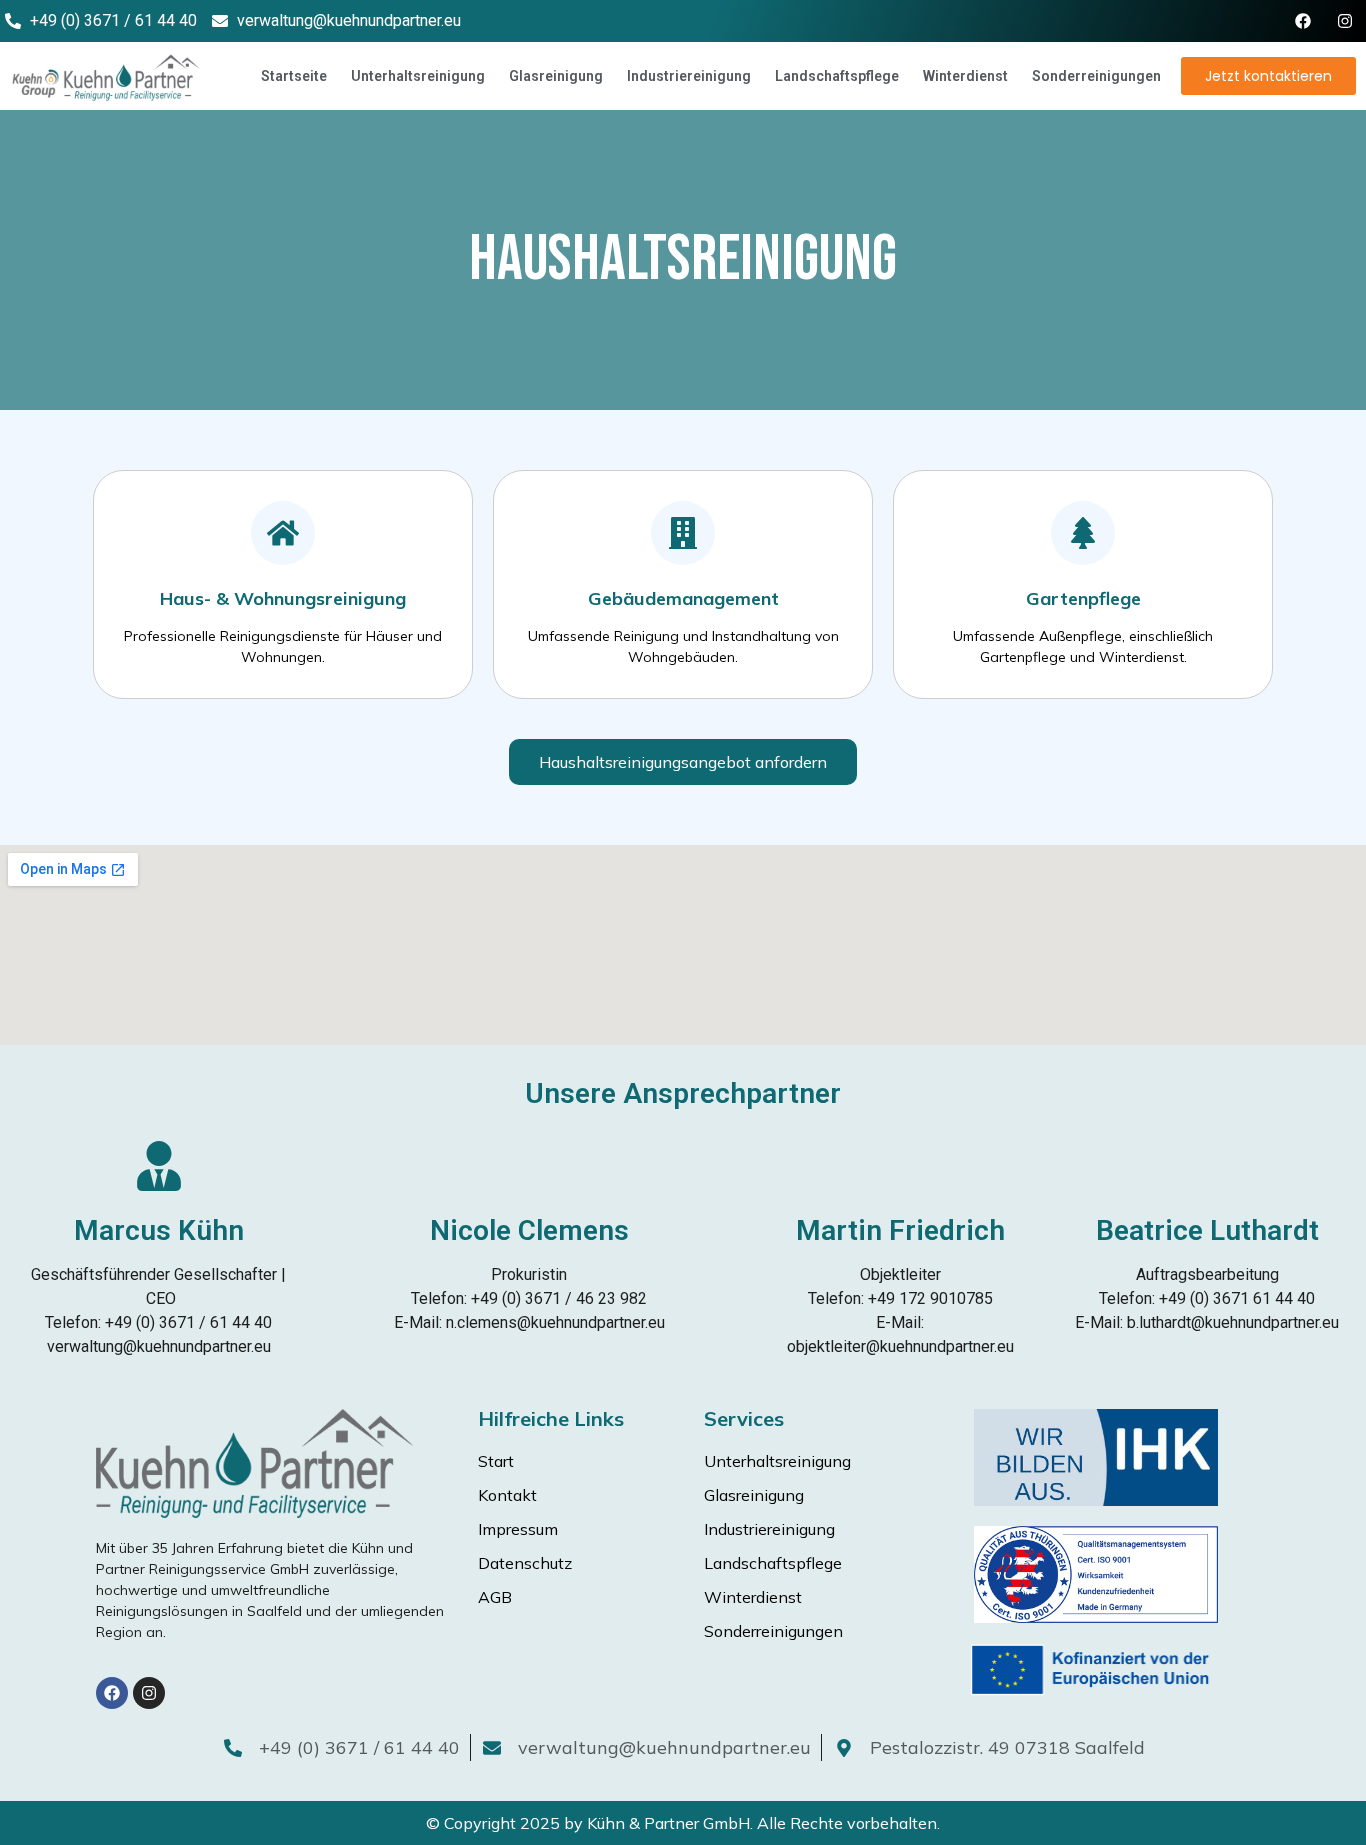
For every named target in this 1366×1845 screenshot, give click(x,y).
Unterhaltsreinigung (418, 76)
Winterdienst (965, 76)
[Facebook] (1303, 21)
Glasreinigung (556, 76)
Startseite (294, 76)
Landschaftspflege (837, 76)
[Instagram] (1345, 21)
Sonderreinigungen (1096, 76)
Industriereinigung (689, 76)
